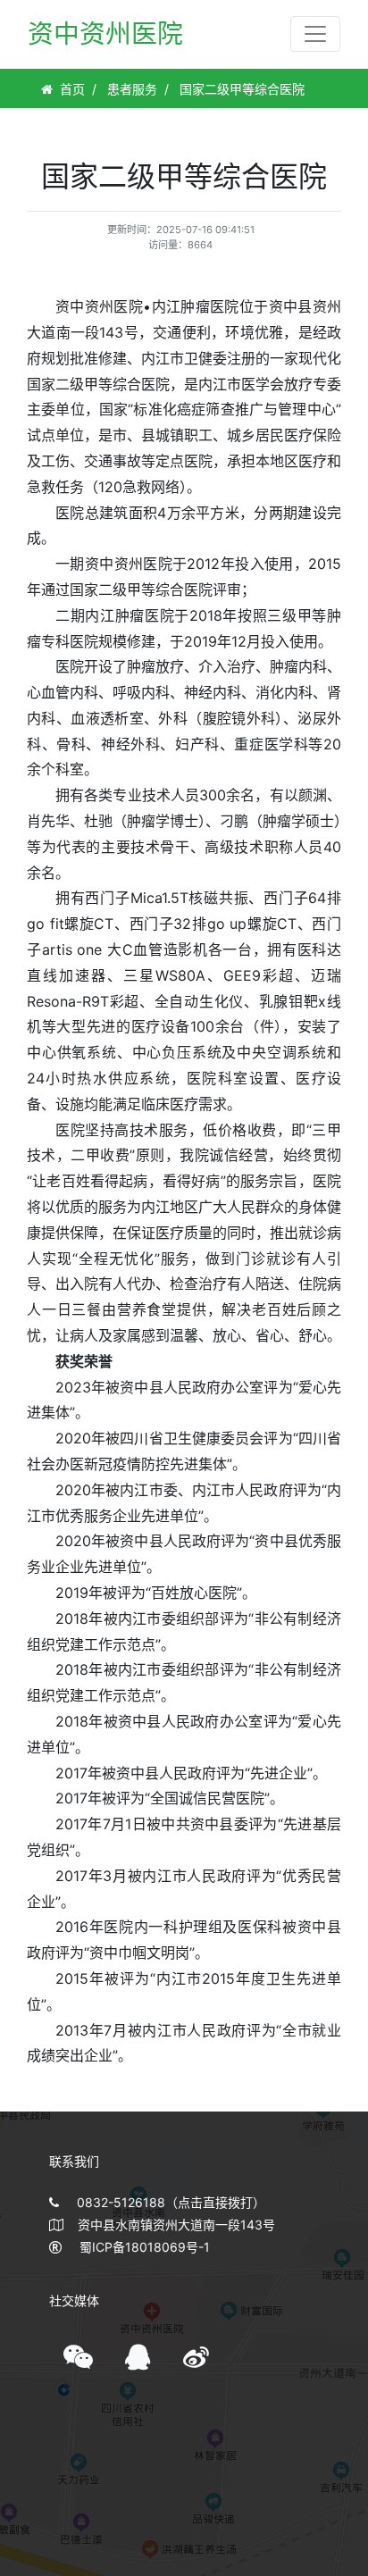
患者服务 (132, 89)
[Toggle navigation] (315, 34)
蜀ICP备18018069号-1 (145, 2247)
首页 (72, 89)
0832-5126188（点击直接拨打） (171, 2202)
